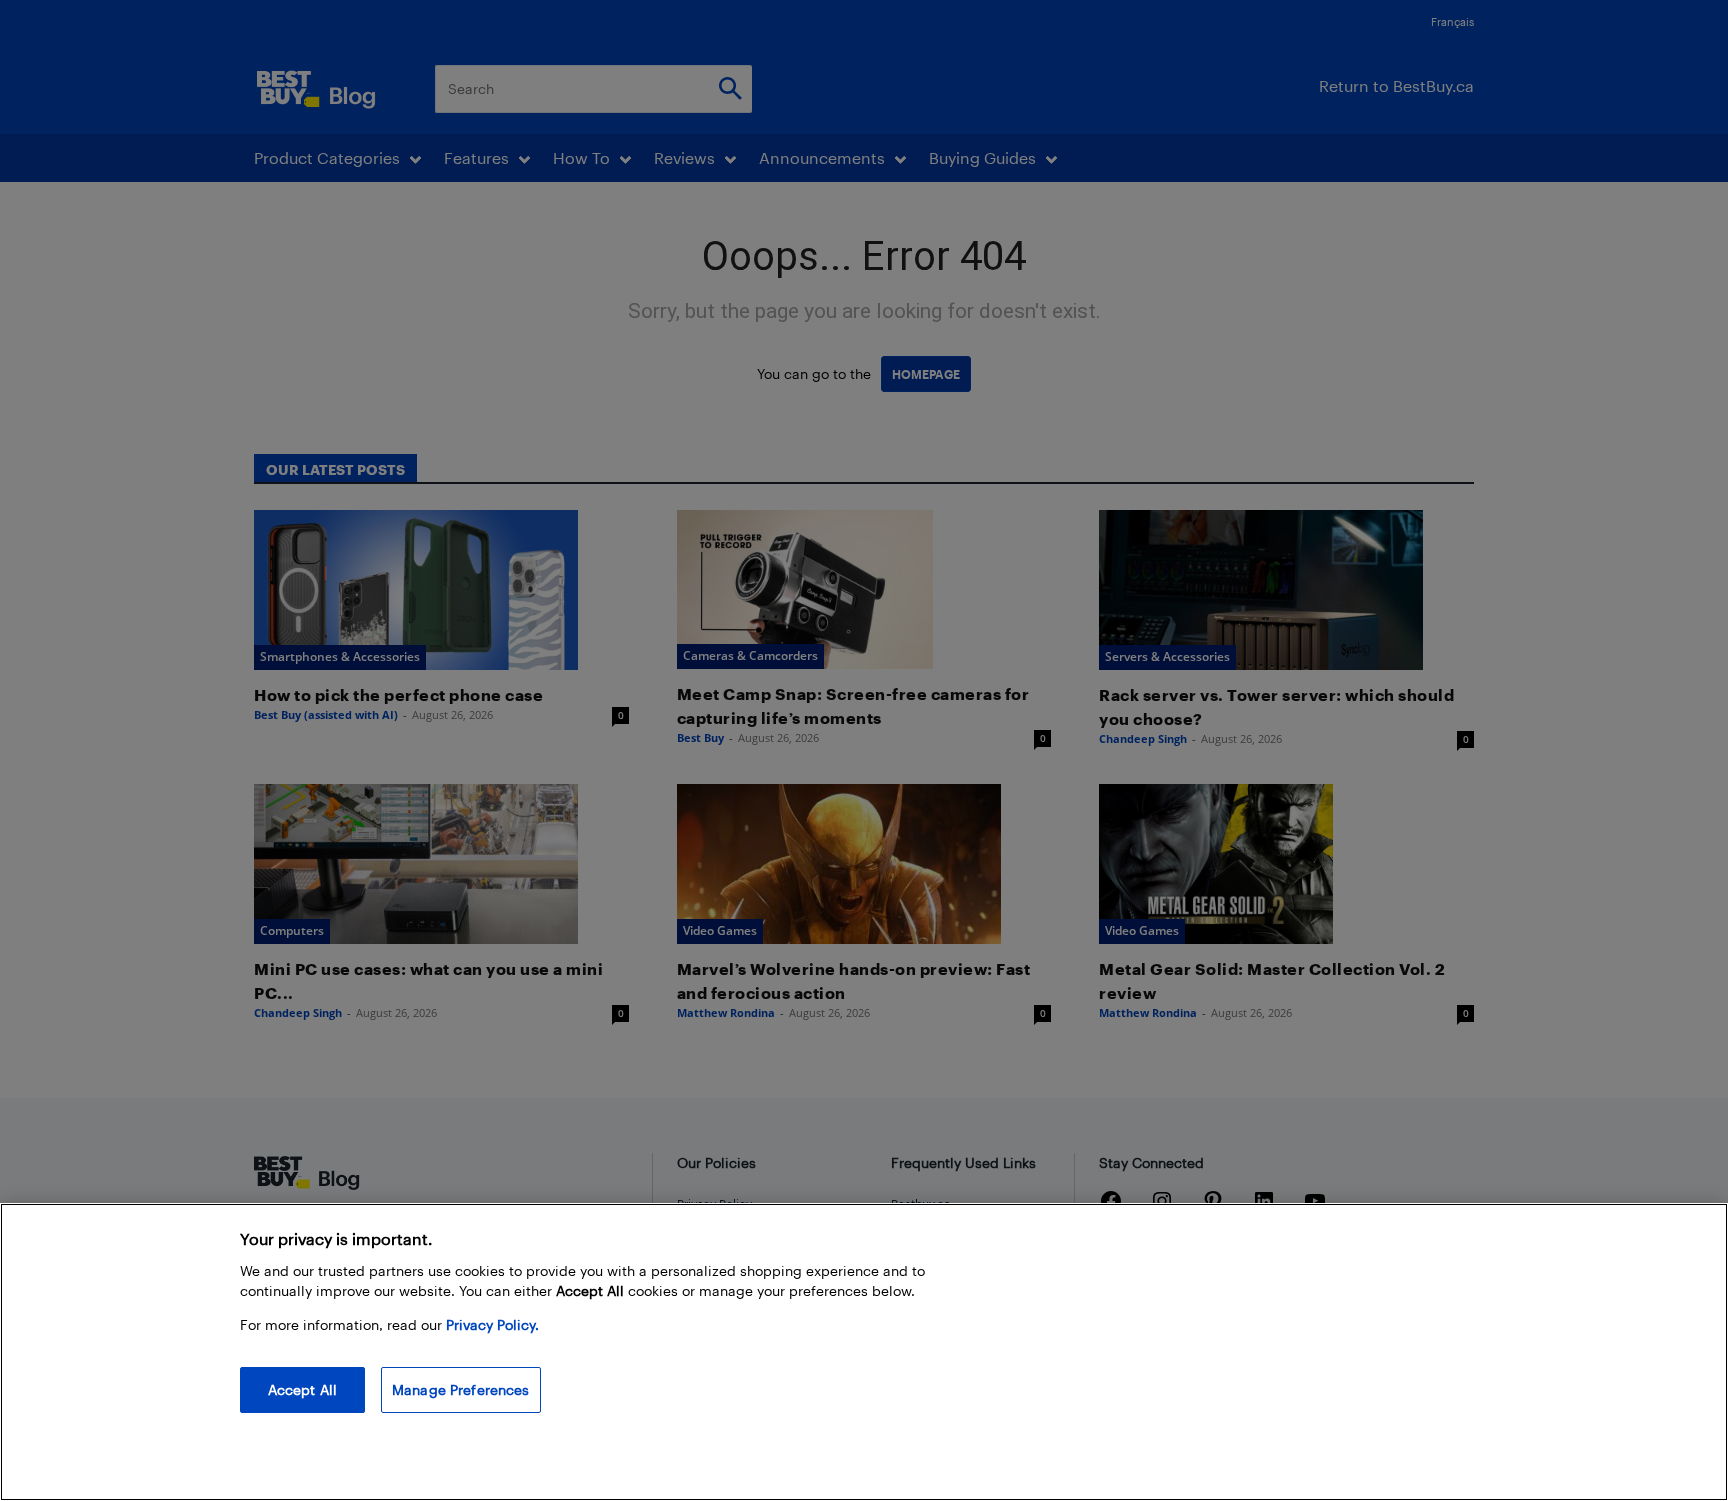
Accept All (302, 1389)
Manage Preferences (461, 1389)
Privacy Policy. (492, 1324)
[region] (864, 1352)
